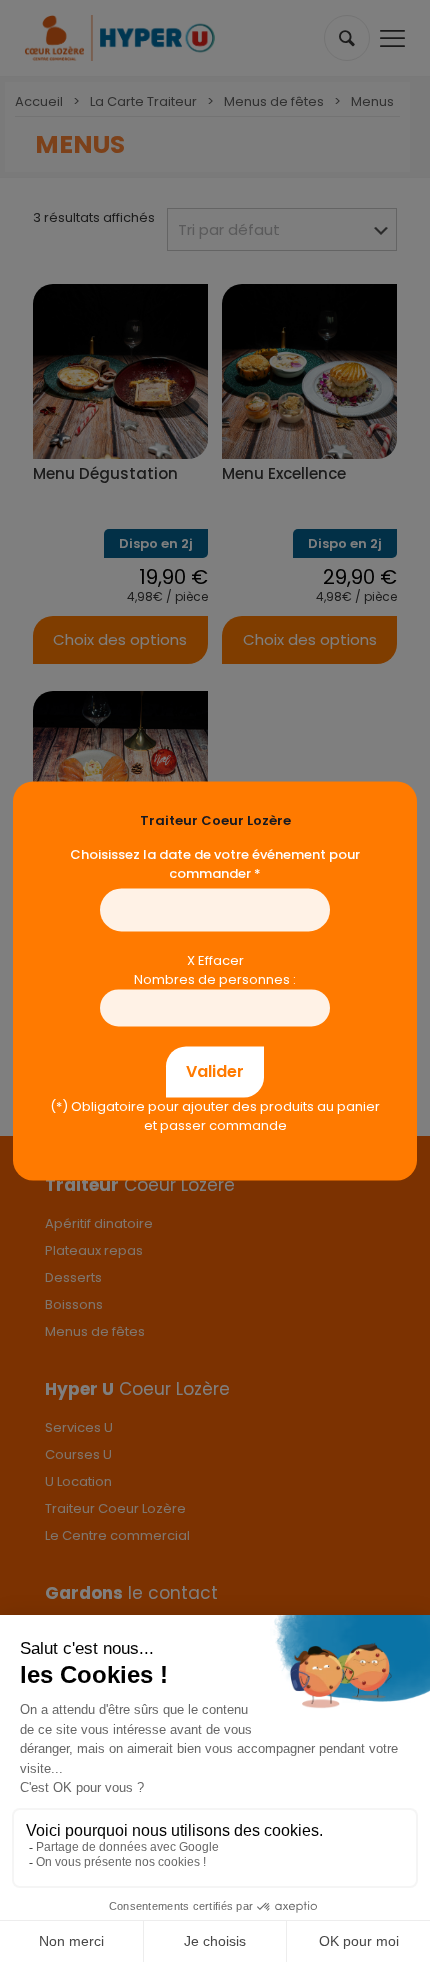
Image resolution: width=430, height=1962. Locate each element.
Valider (215, 1071)
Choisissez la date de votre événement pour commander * (215, 864)
